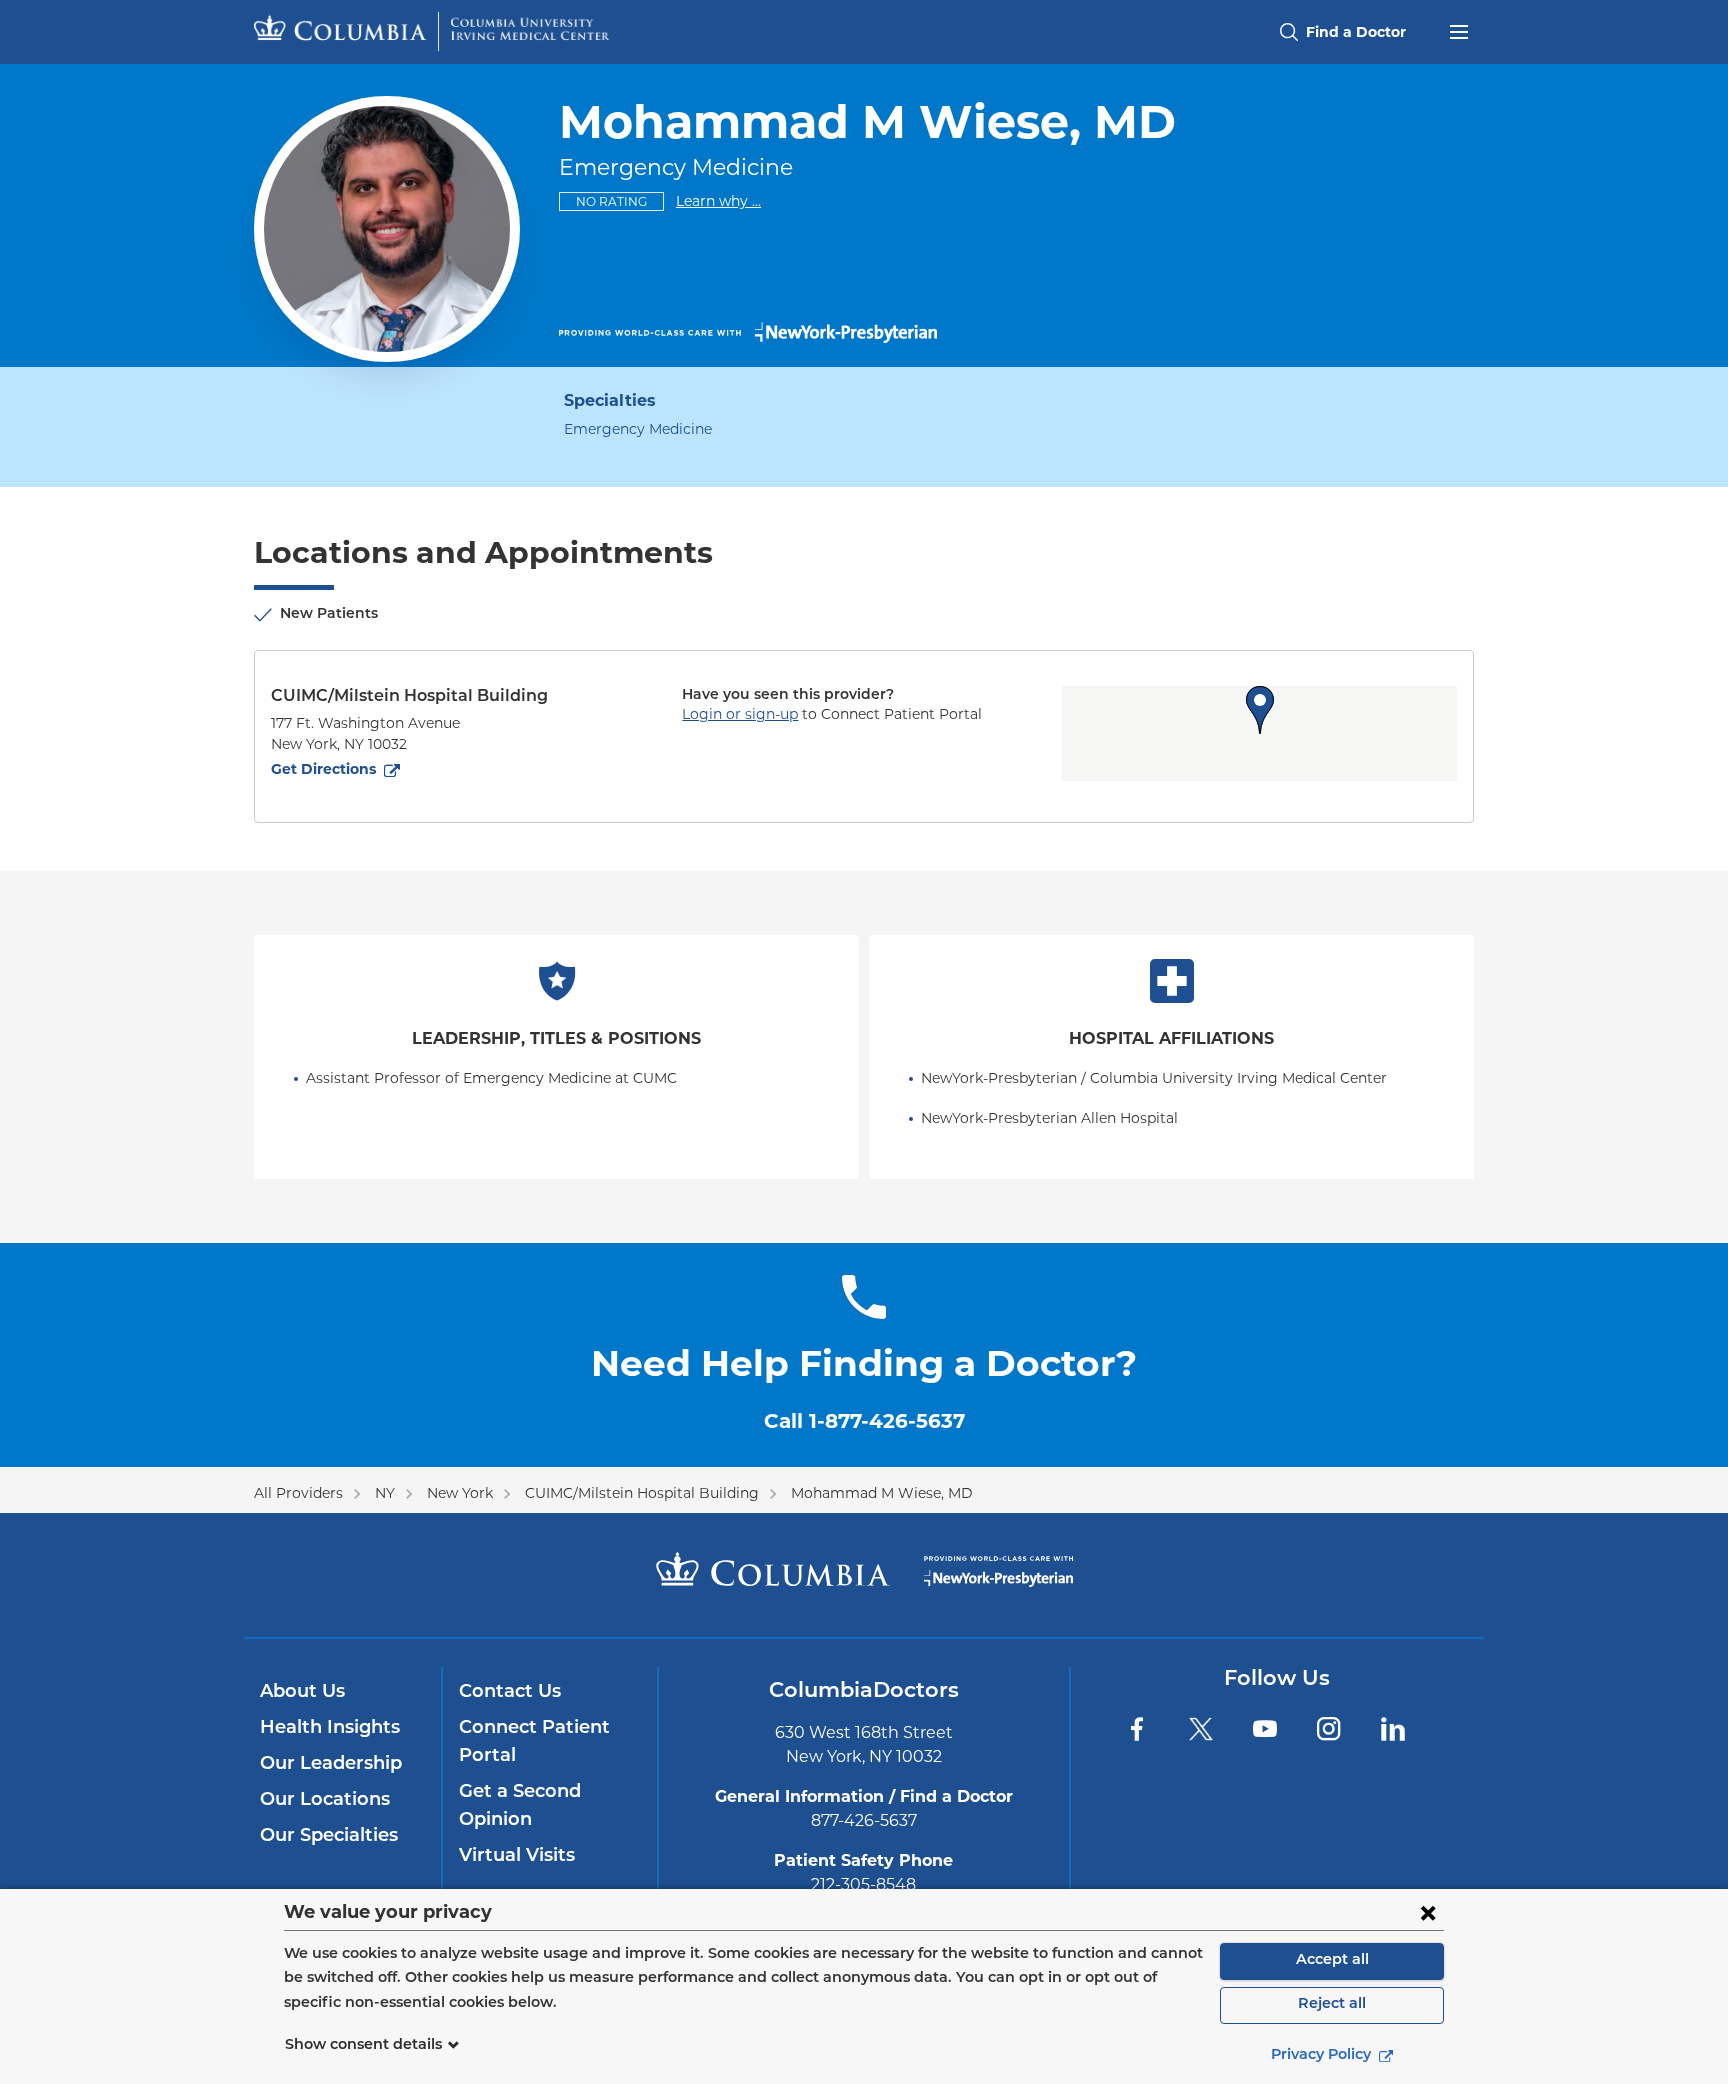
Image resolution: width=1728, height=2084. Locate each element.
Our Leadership (331, 1765)
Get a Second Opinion (520, 1807)
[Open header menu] (1459, 30)
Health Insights (330, 1729)
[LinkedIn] (1393, 1729)
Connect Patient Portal (534, 1743)
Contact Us (510, 1693)
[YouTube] (1265, 1729)
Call (864, 1421)
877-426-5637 (864, 1820)
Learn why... (718, 200)
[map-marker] (1260, 710)
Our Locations (325, 1801)
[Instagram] (1329, 1729)
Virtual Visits (517, 1857)
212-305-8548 (863, 1884)
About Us (302, 1693)
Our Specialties (329, 1837)
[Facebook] (1137, 1729)
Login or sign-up (740, 714)
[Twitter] (1201, 1729)
